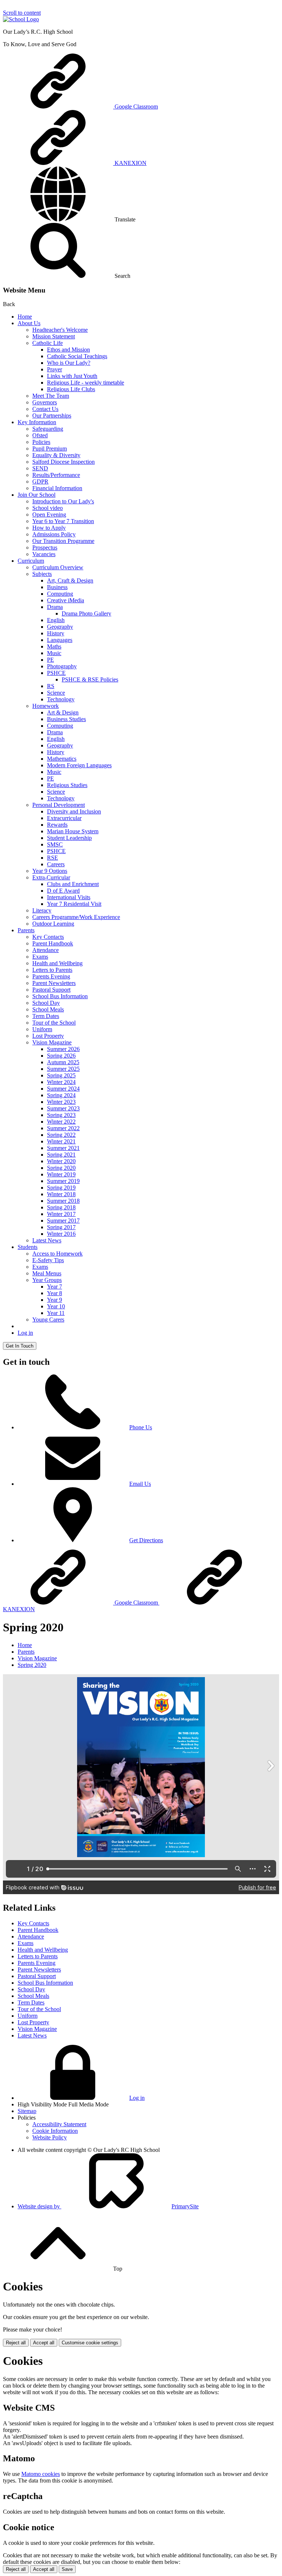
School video (48, 508)
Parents (26, 930)
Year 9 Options (50, 871)
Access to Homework (57, 1254)
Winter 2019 (61, 1174)
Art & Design (63, 712)
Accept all (44, 2343)
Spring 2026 (61, 1056)
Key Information (37, 422)
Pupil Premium (50, 449)
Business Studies (66, 719)
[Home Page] (21, 19)
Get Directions (146, 1540)
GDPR (40, 482)
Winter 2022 (61, 1122)
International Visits (69, 897)
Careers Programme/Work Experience (76, 917)
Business (57, 587)
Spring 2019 (61, 1188)
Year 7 (55, 1287)
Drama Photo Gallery (86, 613)
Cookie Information (55, 2131)
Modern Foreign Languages (79, 765)
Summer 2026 (63, 1049)
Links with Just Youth (72, 376)
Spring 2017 (61, 1227)
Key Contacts (48, 937)
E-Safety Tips (48, 1260)
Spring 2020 (61, 1168)
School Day (46, 1003)
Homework (46, 706)
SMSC (55, 844)
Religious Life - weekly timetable (86, 383)
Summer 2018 (63, 1201)
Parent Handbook (53, 943)
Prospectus (45, 547)
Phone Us (141, 1427)
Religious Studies (67, 785)
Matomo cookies (41, 2474)
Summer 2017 (63, 1221)
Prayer (55, 369)
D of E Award (63, 891)
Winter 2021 (61, 1141)
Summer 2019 (63, 1181)
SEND (40, 468)
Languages (60, 640)
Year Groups (47, 1280)
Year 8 (55, 1293)
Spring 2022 (61, 1135)
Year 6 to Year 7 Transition (63, 521)
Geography (60, 627)
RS (51, 686)
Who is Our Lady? (69, 363)
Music (54, 653)
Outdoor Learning (53, 924)
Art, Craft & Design (70, 580)
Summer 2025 (63, 1069)
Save (67, 2569)
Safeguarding (48, 429)
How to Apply (49, 528)
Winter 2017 (61, 1214)
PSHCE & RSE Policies (90, 679)
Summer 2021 (63, 1148)
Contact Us (45, 409)
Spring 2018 (61, 1207)
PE (50, 660)
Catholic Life (48, 343)
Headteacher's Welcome (60, 330)
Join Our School (37, 495)
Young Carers (48, 1320)
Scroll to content (22, 13)
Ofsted (40, 435)
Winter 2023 (61, 1102)
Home (25, 317)
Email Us (140, 1484)
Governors (45, 402)
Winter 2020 (61, 1161)
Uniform (42, 1029)
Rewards (57, 825)
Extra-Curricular (51, 877)
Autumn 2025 (63, 1062)
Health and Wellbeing (57, 963)
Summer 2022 (63, 1128)
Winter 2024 (61, 1082)
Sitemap (27, 2111)
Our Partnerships (52, 416)
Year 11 (56, 1313)
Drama (55, 607)
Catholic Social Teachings (77, 356)
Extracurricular (64, 818)
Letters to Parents (52, 970)
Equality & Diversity (56, 455)
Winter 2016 (61, 1234)
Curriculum (31, 561)
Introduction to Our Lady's (63, 501)
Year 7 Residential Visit (74, 904)
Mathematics (62, 759)
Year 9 (55, 1300)
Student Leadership (69, 838)
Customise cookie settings (90, 2343)
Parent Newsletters (54, 983)
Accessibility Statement (59, 2124)
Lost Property (48, 1036)
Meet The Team (51, 396)
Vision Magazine (52, 1042)
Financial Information (57, 488)
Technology (61, 699)
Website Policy (50, 2137)
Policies (41, 442)
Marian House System (73, 831)
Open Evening (49, 515)
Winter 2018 (61, 1194)
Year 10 (56, 1306)
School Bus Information (60, 996)
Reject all (16, 2343)
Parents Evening (51, 976)
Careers (56, 864)
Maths (54, 646)
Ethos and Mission (68, 350)
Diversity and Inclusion (74, 811)
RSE (53, 858)
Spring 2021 (61, 1155)
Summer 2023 (63, 1108)
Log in (25, 1333)
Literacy (42, 910)
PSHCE (56, 673)
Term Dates (46, 1016)
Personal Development (59, 805)
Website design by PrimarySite (108, 2206)
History (56, 633)
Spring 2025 (61, 1075)
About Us (29, 323)
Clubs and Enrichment (73, 884)
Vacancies (44, 554)
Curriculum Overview (58, 567)
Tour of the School (54, 1023)
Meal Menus (47, 1273)
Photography (62, 666)
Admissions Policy (54, 534)
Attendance (46, 950)
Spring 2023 (61, 1115)
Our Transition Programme (63, 541)
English (56, 620)
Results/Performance (56, 475)
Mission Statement (54, 336)
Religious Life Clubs (71, 389)
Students (28, 1247)
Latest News (47, 1240)
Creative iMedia (66, 600)
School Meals (48, 1009)
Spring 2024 (61, 1095)
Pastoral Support (51, 990)
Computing (60, 594)
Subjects (42, 574)
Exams (40, 957)
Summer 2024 (63, 1089)
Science (56, 693)
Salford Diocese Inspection (64, 462)
